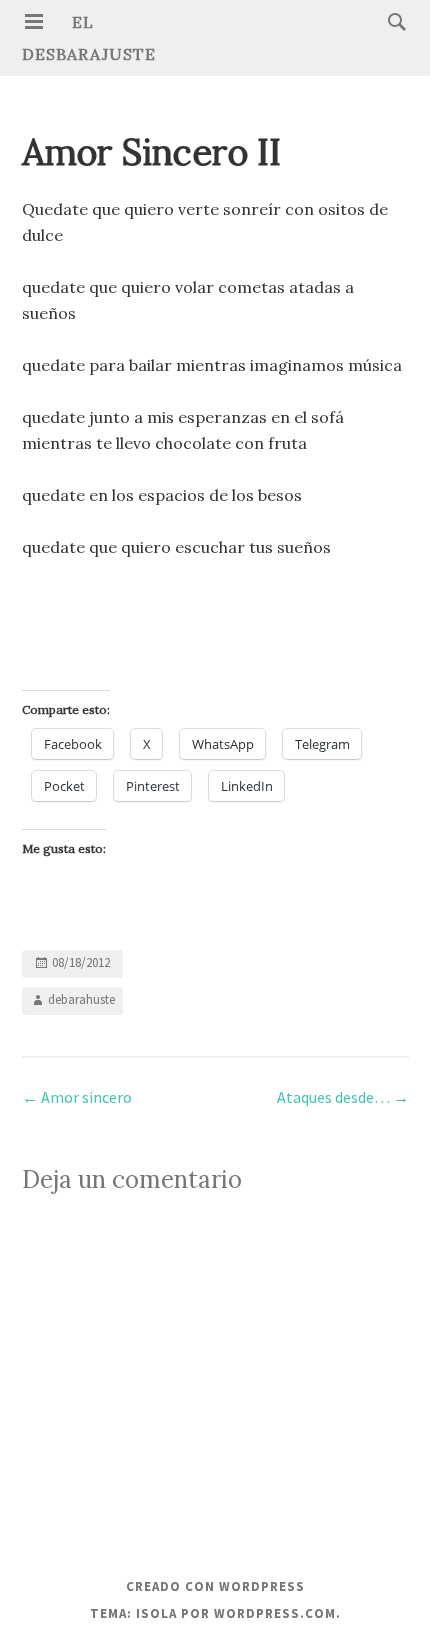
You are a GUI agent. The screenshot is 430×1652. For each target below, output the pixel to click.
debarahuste (81, 999)
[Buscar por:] (392, 21)
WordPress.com (275, 1613)
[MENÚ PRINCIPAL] (34, 22)
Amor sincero (77, 1097)
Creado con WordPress (215, 1586)
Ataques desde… (343, 1097)
